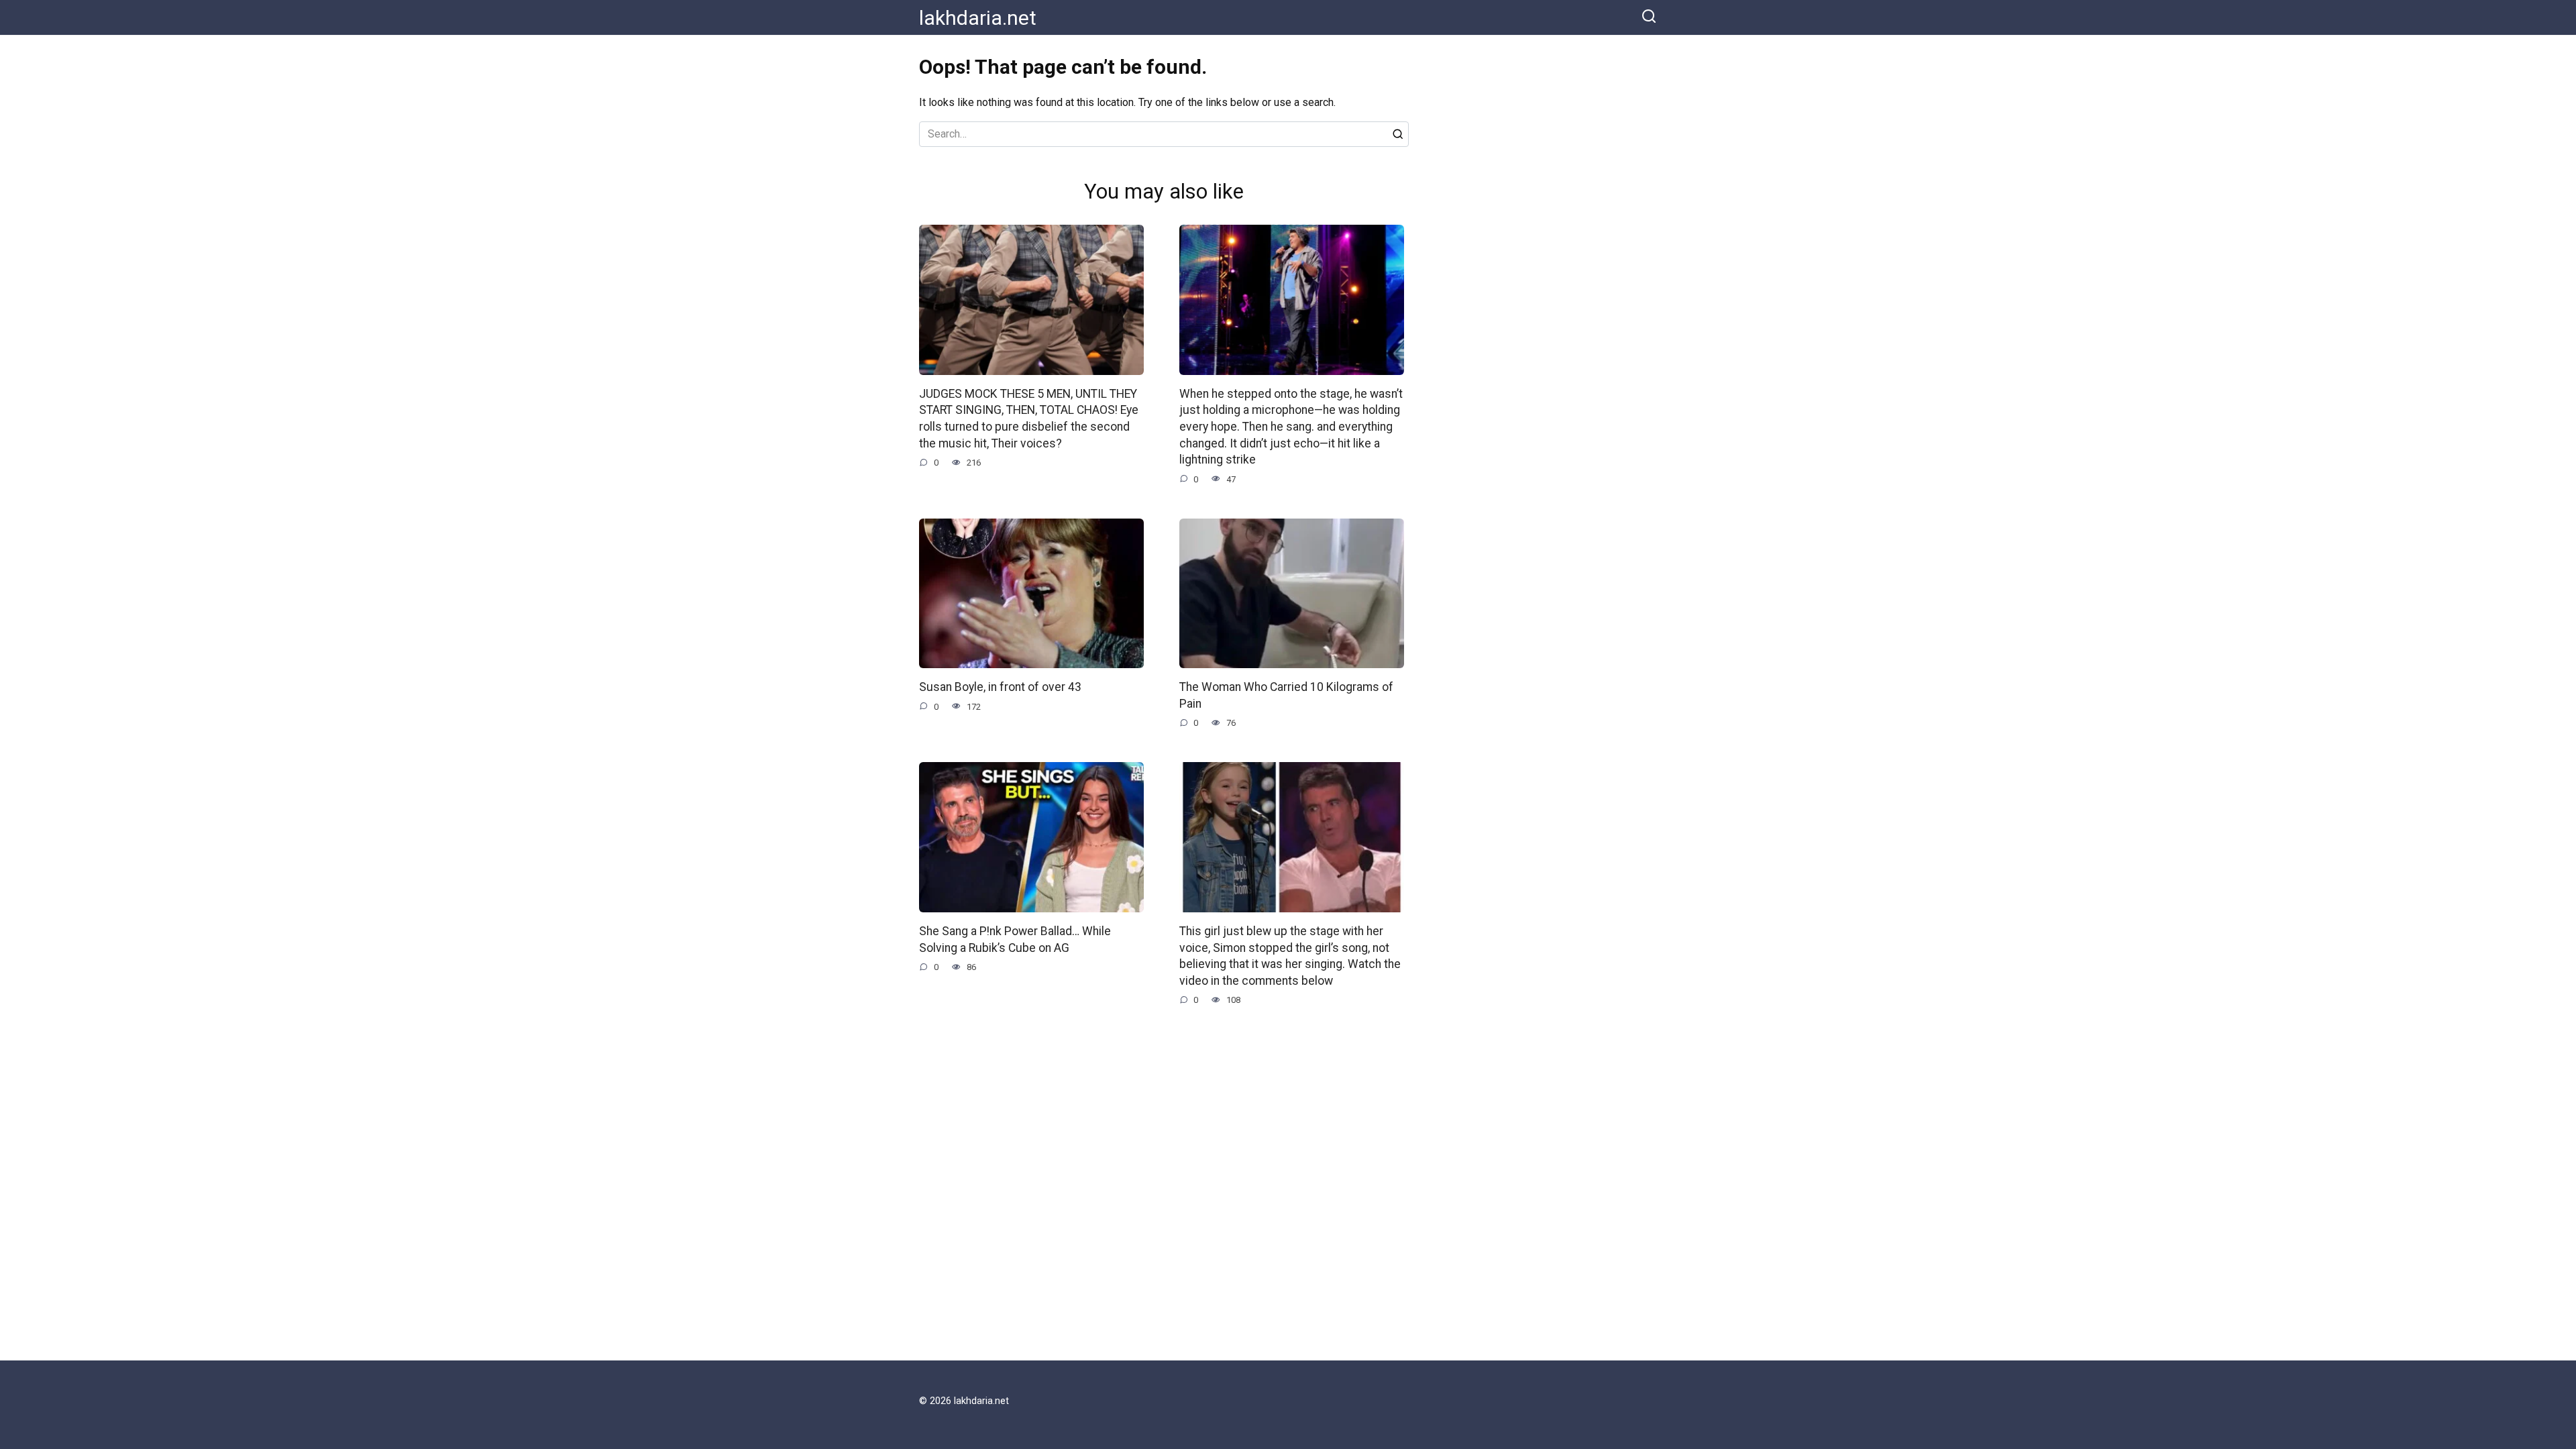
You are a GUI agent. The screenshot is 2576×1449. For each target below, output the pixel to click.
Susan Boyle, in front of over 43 (1000, 687)
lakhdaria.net (978, 18)
